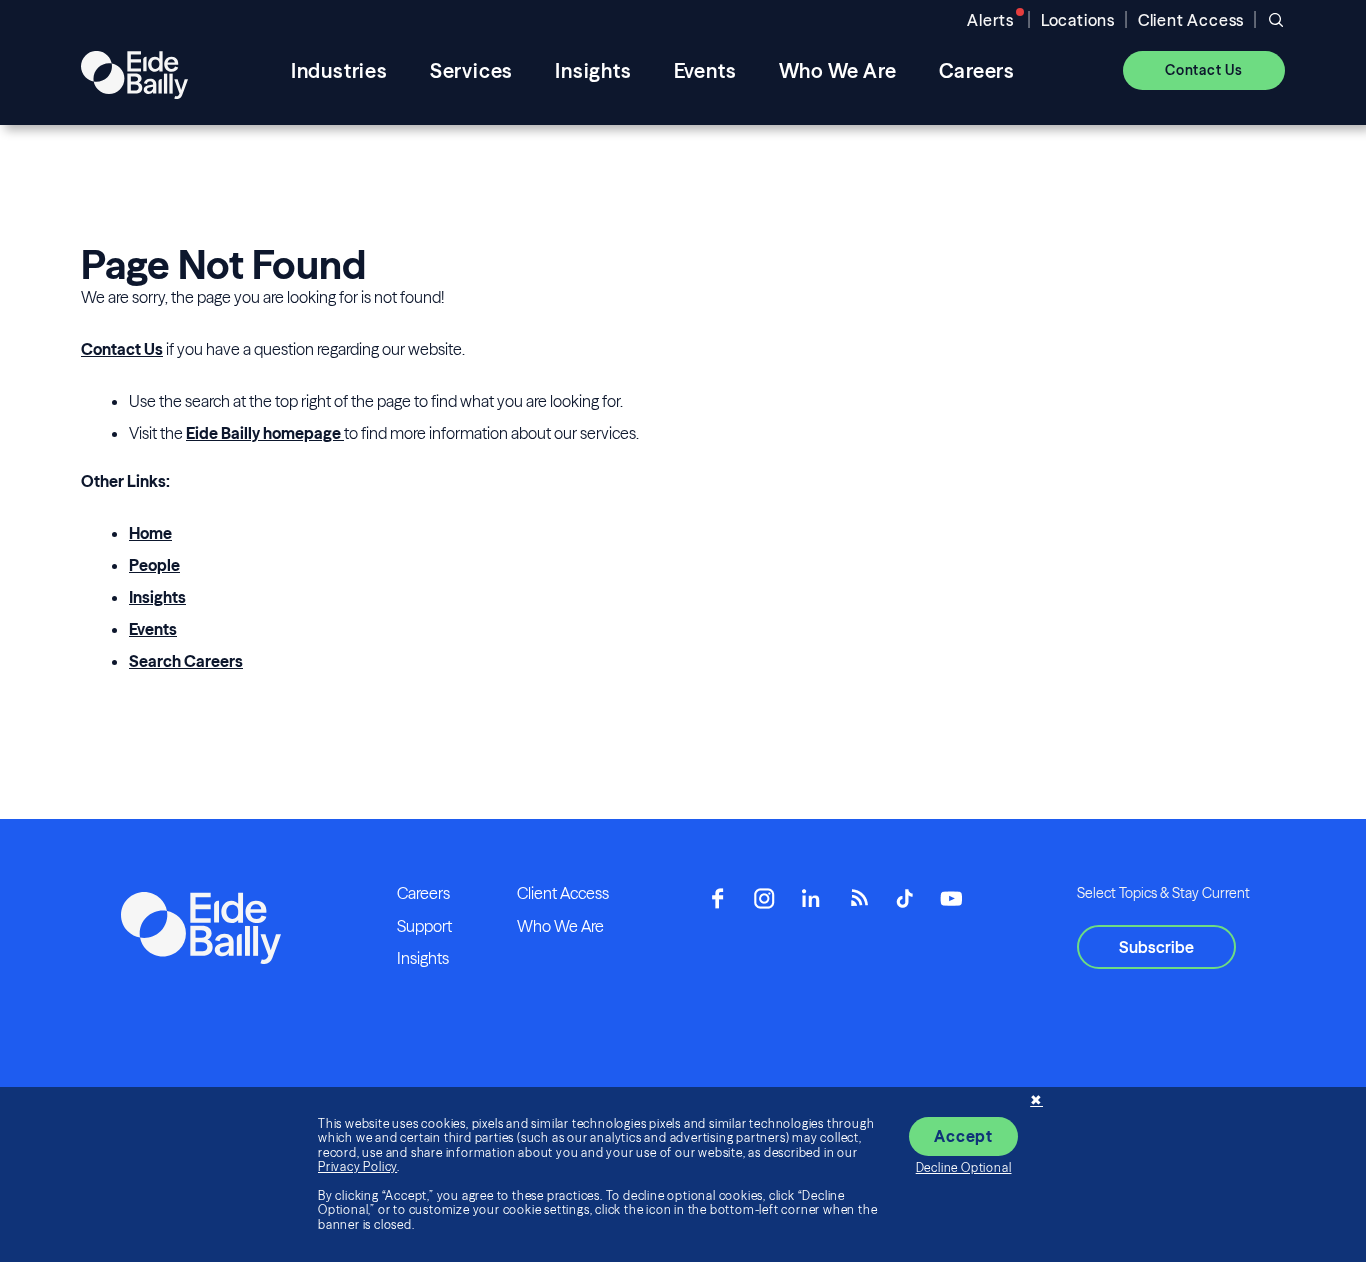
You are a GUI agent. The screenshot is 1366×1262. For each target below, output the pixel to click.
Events (153, 629)
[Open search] (1276, 20)
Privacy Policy (357, 1166)
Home (150, 533)
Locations (1078, 20)
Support (424, 926)
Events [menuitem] (705, 70)
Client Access (1191, 20)
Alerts (990, 20)
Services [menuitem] (471, 70)
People (154, 565)
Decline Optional (964, 1167)
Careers (423, 893)
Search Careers (186, 661)
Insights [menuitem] (593, 70)
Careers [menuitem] (977, 70)
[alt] (134, 70)
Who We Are (560, 926)
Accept (963, 1136)
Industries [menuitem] (339, 70)
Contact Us (122, 349)
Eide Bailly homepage (265, 433)
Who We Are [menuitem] (838, 70)
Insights (157, 597)
